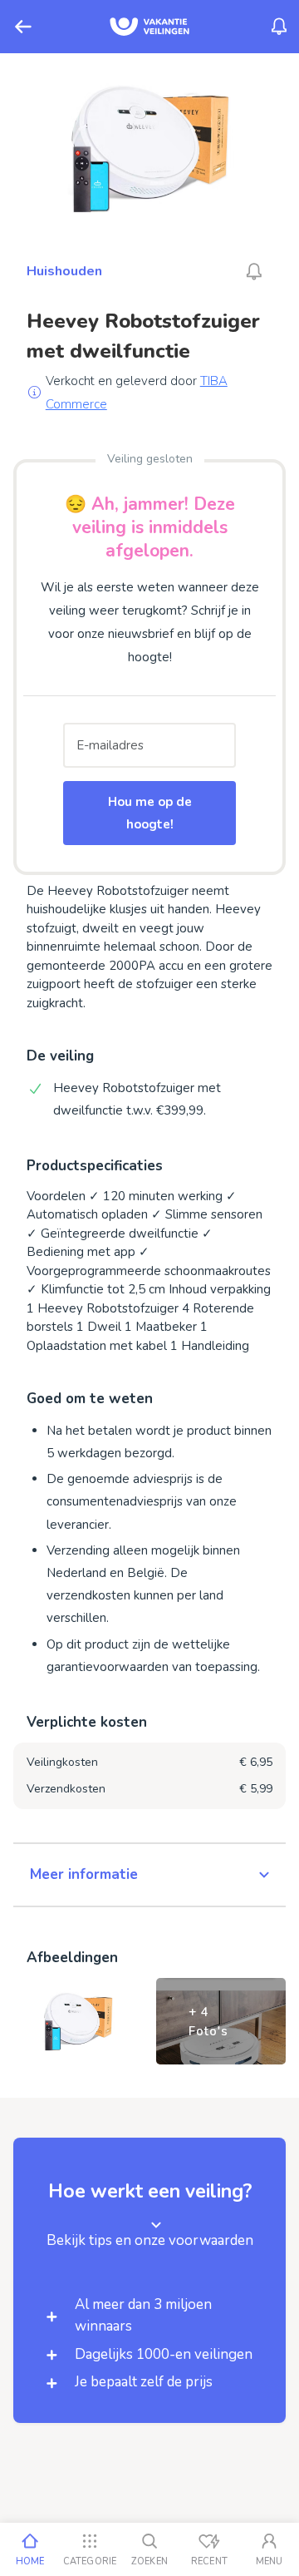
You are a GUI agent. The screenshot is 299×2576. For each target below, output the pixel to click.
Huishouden (64, 271)
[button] (149, 1875)
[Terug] (23, 27)
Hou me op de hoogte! (150, 813)
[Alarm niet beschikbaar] (254, 271)
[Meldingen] (279, 27)
